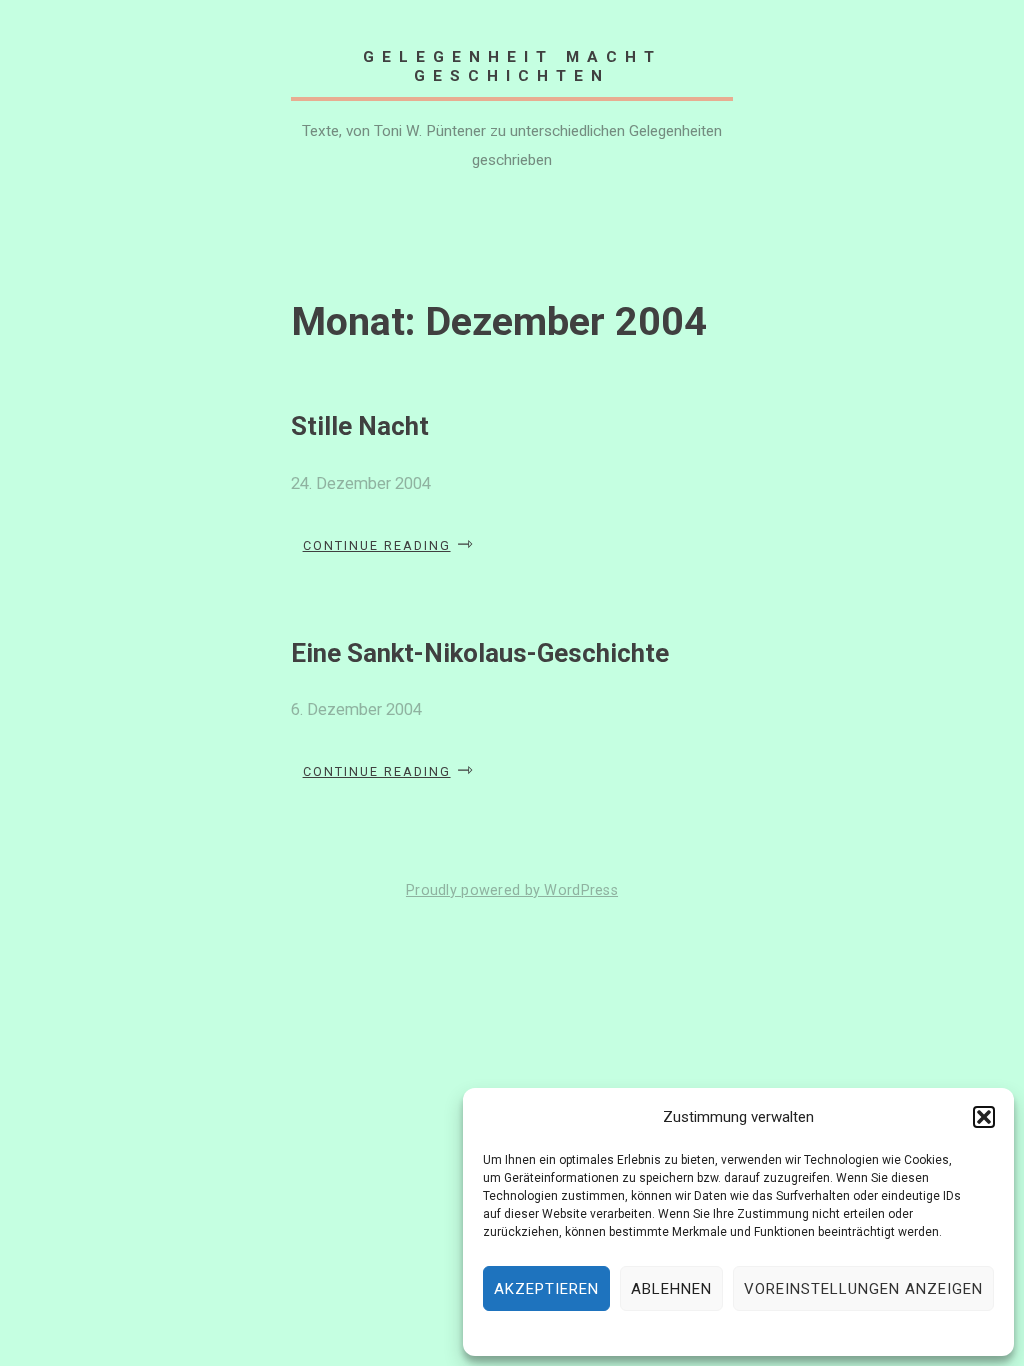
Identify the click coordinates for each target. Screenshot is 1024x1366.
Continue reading (389, 545)
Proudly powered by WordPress (512, 890)
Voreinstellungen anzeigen (863, 1289)
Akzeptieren (546, 1289)
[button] (984, 1117)
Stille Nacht (360, 426)
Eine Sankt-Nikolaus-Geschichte (480, 653)
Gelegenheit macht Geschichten (512, 66)
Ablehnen (671, 1289)
